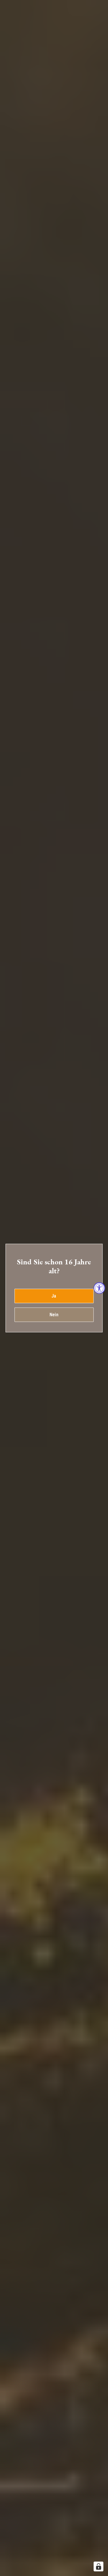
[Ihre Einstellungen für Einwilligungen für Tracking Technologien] (98, 2566)
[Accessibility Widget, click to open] (99, 1288)
